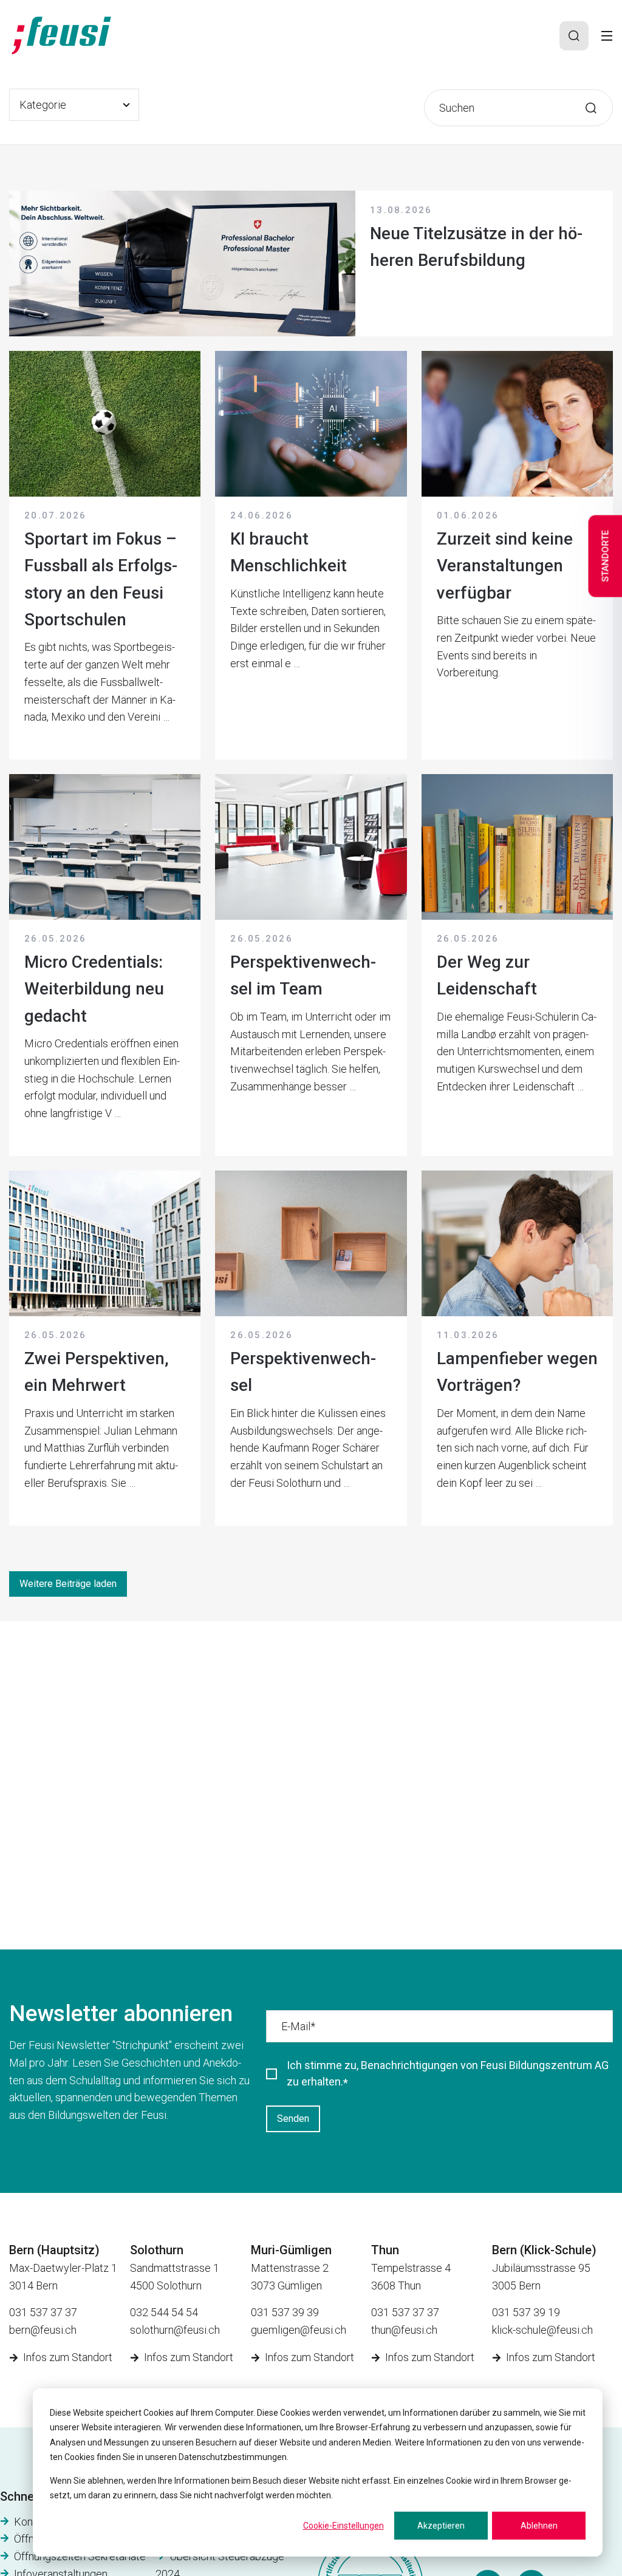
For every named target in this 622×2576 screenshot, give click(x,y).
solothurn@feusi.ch (175, 2330)
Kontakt (32, 2522)
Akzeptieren (441, 2526)
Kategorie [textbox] (43, 105)
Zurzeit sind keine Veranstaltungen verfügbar (505, 566)
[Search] (574, 36)
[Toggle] (607, 36)
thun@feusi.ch (404, 2330)
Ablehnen (539, 2526)
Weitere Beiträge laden (68, 1584)
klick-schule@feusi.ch (542, 2330)
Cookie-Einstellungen (343, 2526)
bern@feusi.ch (43, 2330)
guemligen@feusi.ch (299, 2330)
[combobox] (74, 105)
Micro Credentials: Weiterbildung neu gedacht (94, 989)
